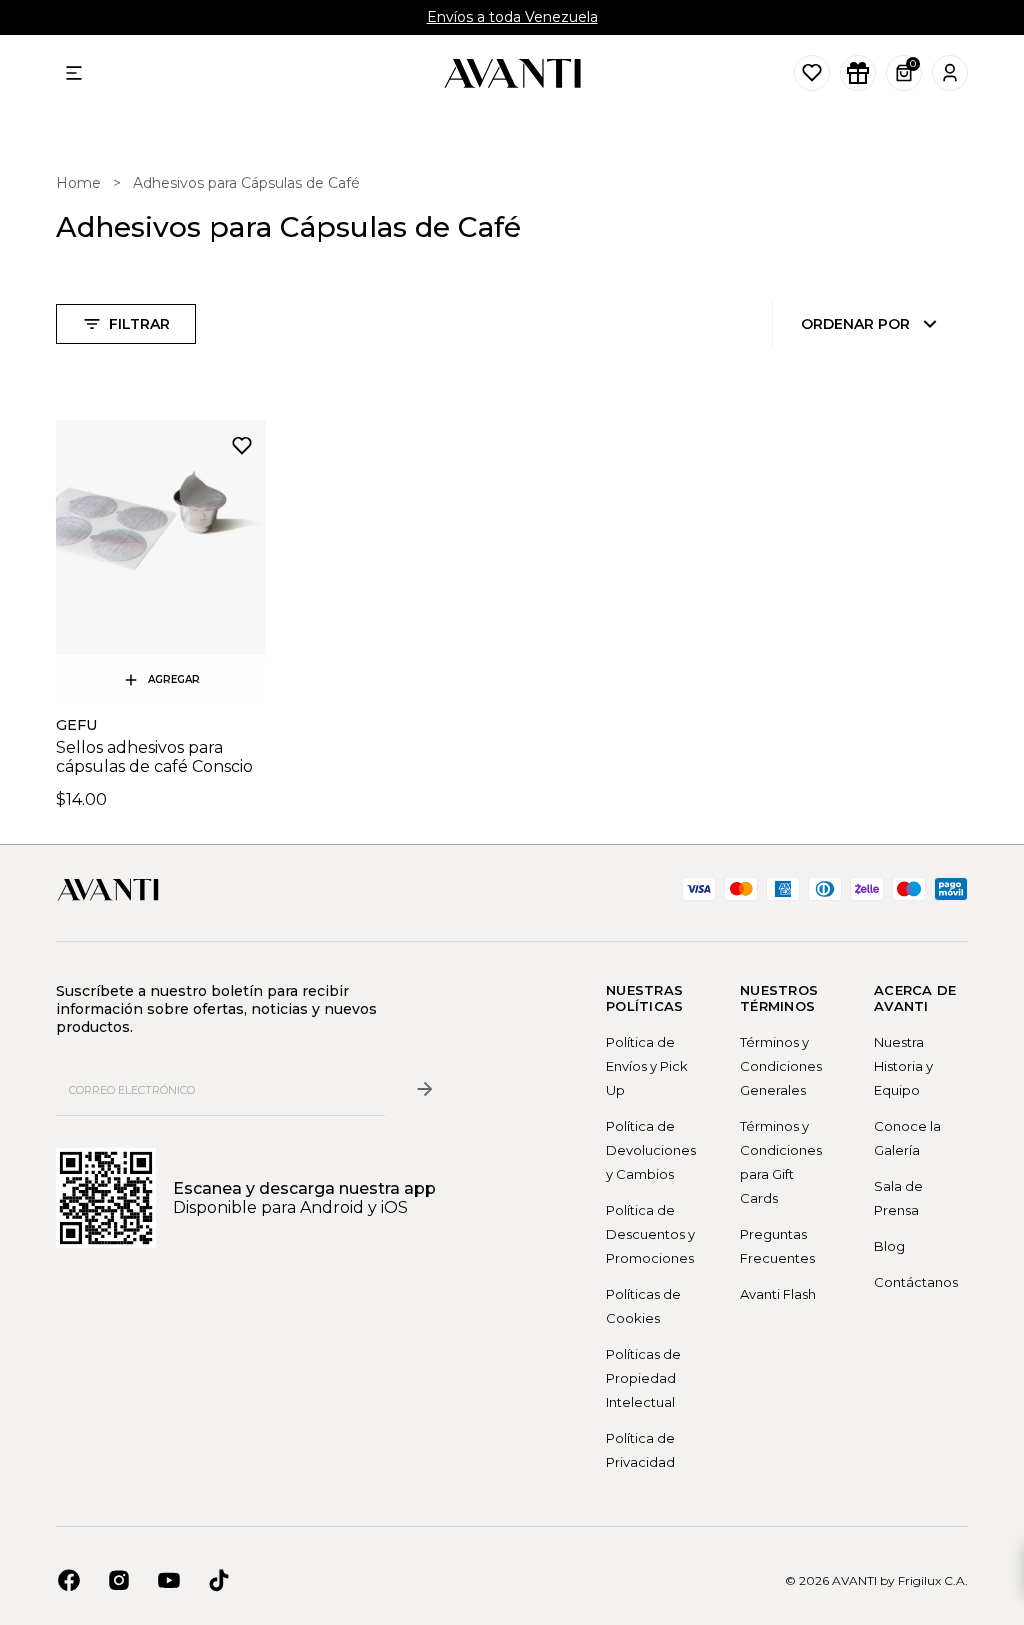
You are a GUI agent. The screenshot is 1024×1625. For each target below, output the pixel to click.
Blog (889, 1246)
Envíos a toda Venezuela (512, 17)
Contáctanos (916, 1282)
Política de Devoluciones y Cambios (651, 1150)
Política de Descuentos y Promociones (650, 1234)
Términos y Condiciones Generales (781, 1066)
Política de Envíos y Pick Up (647, 1066)
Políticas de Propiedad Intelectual (643, 1378)
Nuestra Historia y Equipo (903, 1066)
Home (78, 183)
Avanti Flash (778, 1294)
